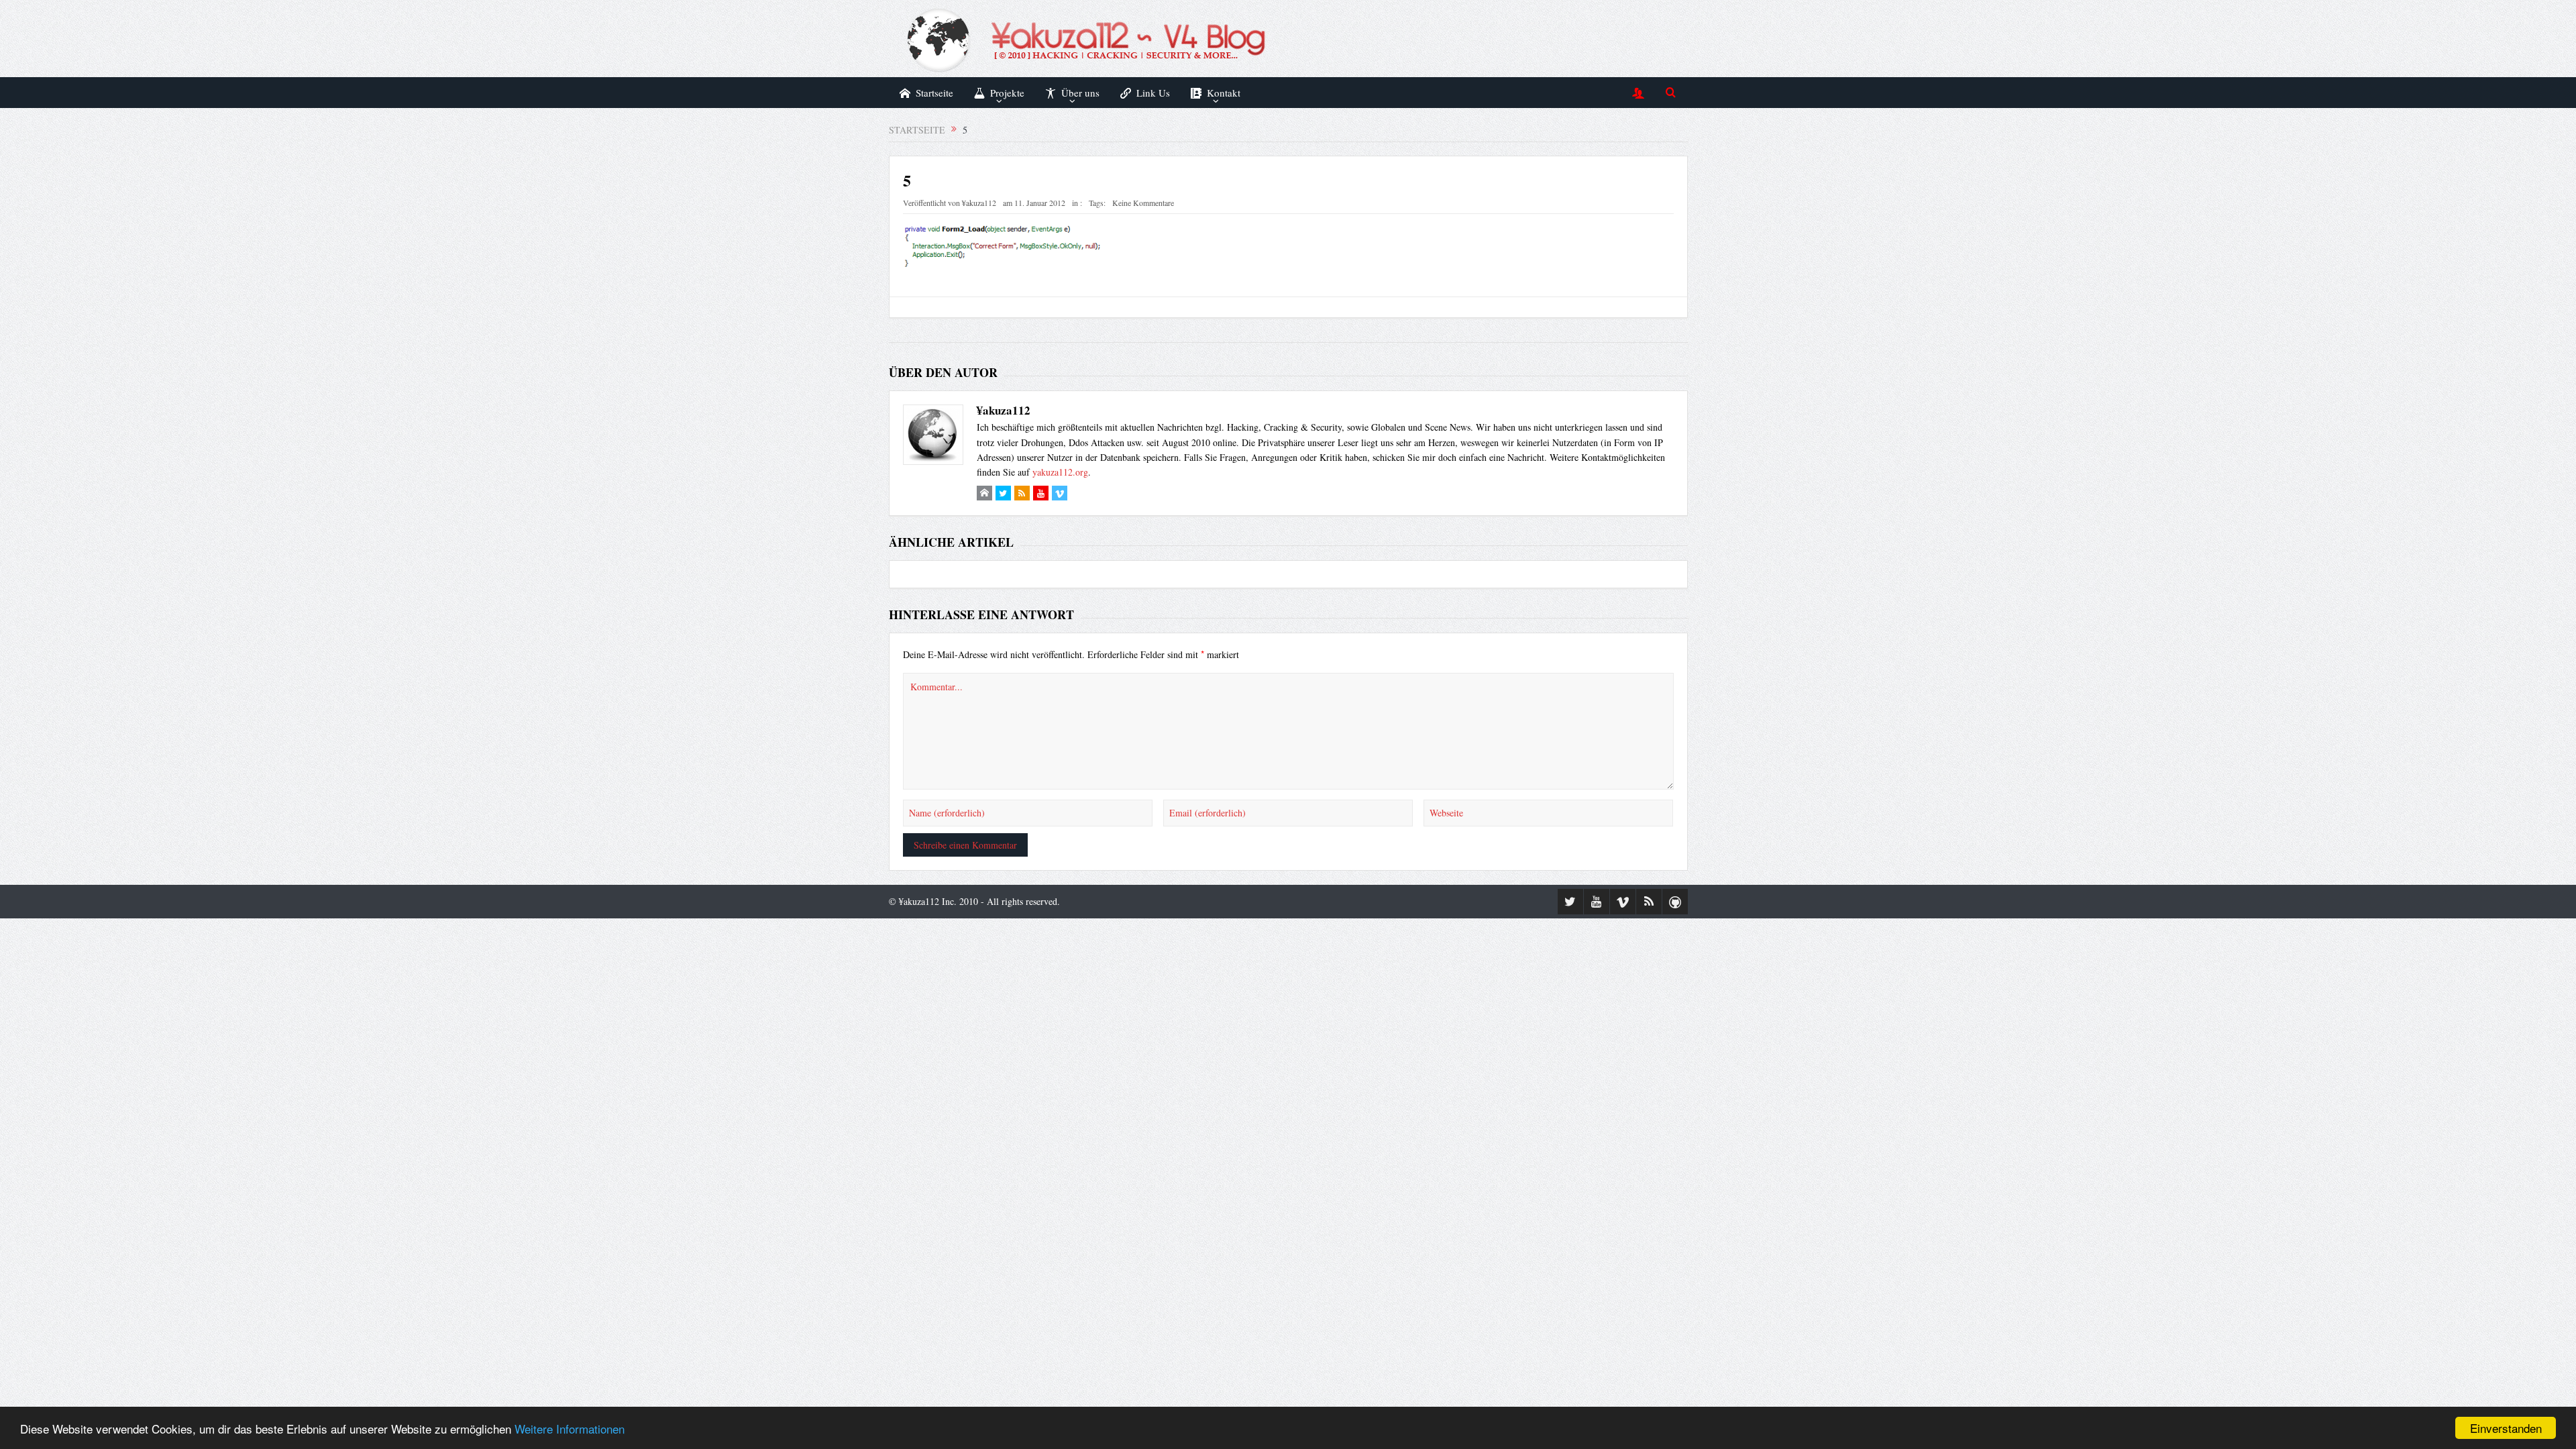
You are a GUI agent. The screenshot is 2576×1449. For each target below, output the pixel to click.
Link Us (1153, 93)
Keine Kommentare (1143, 203)
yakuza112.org (1060, 472)
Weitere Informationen (570, 1429)
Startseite (934, 93)
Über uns (1080, 93)
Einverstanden (2506, 1428)
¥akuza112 (979, 203)
